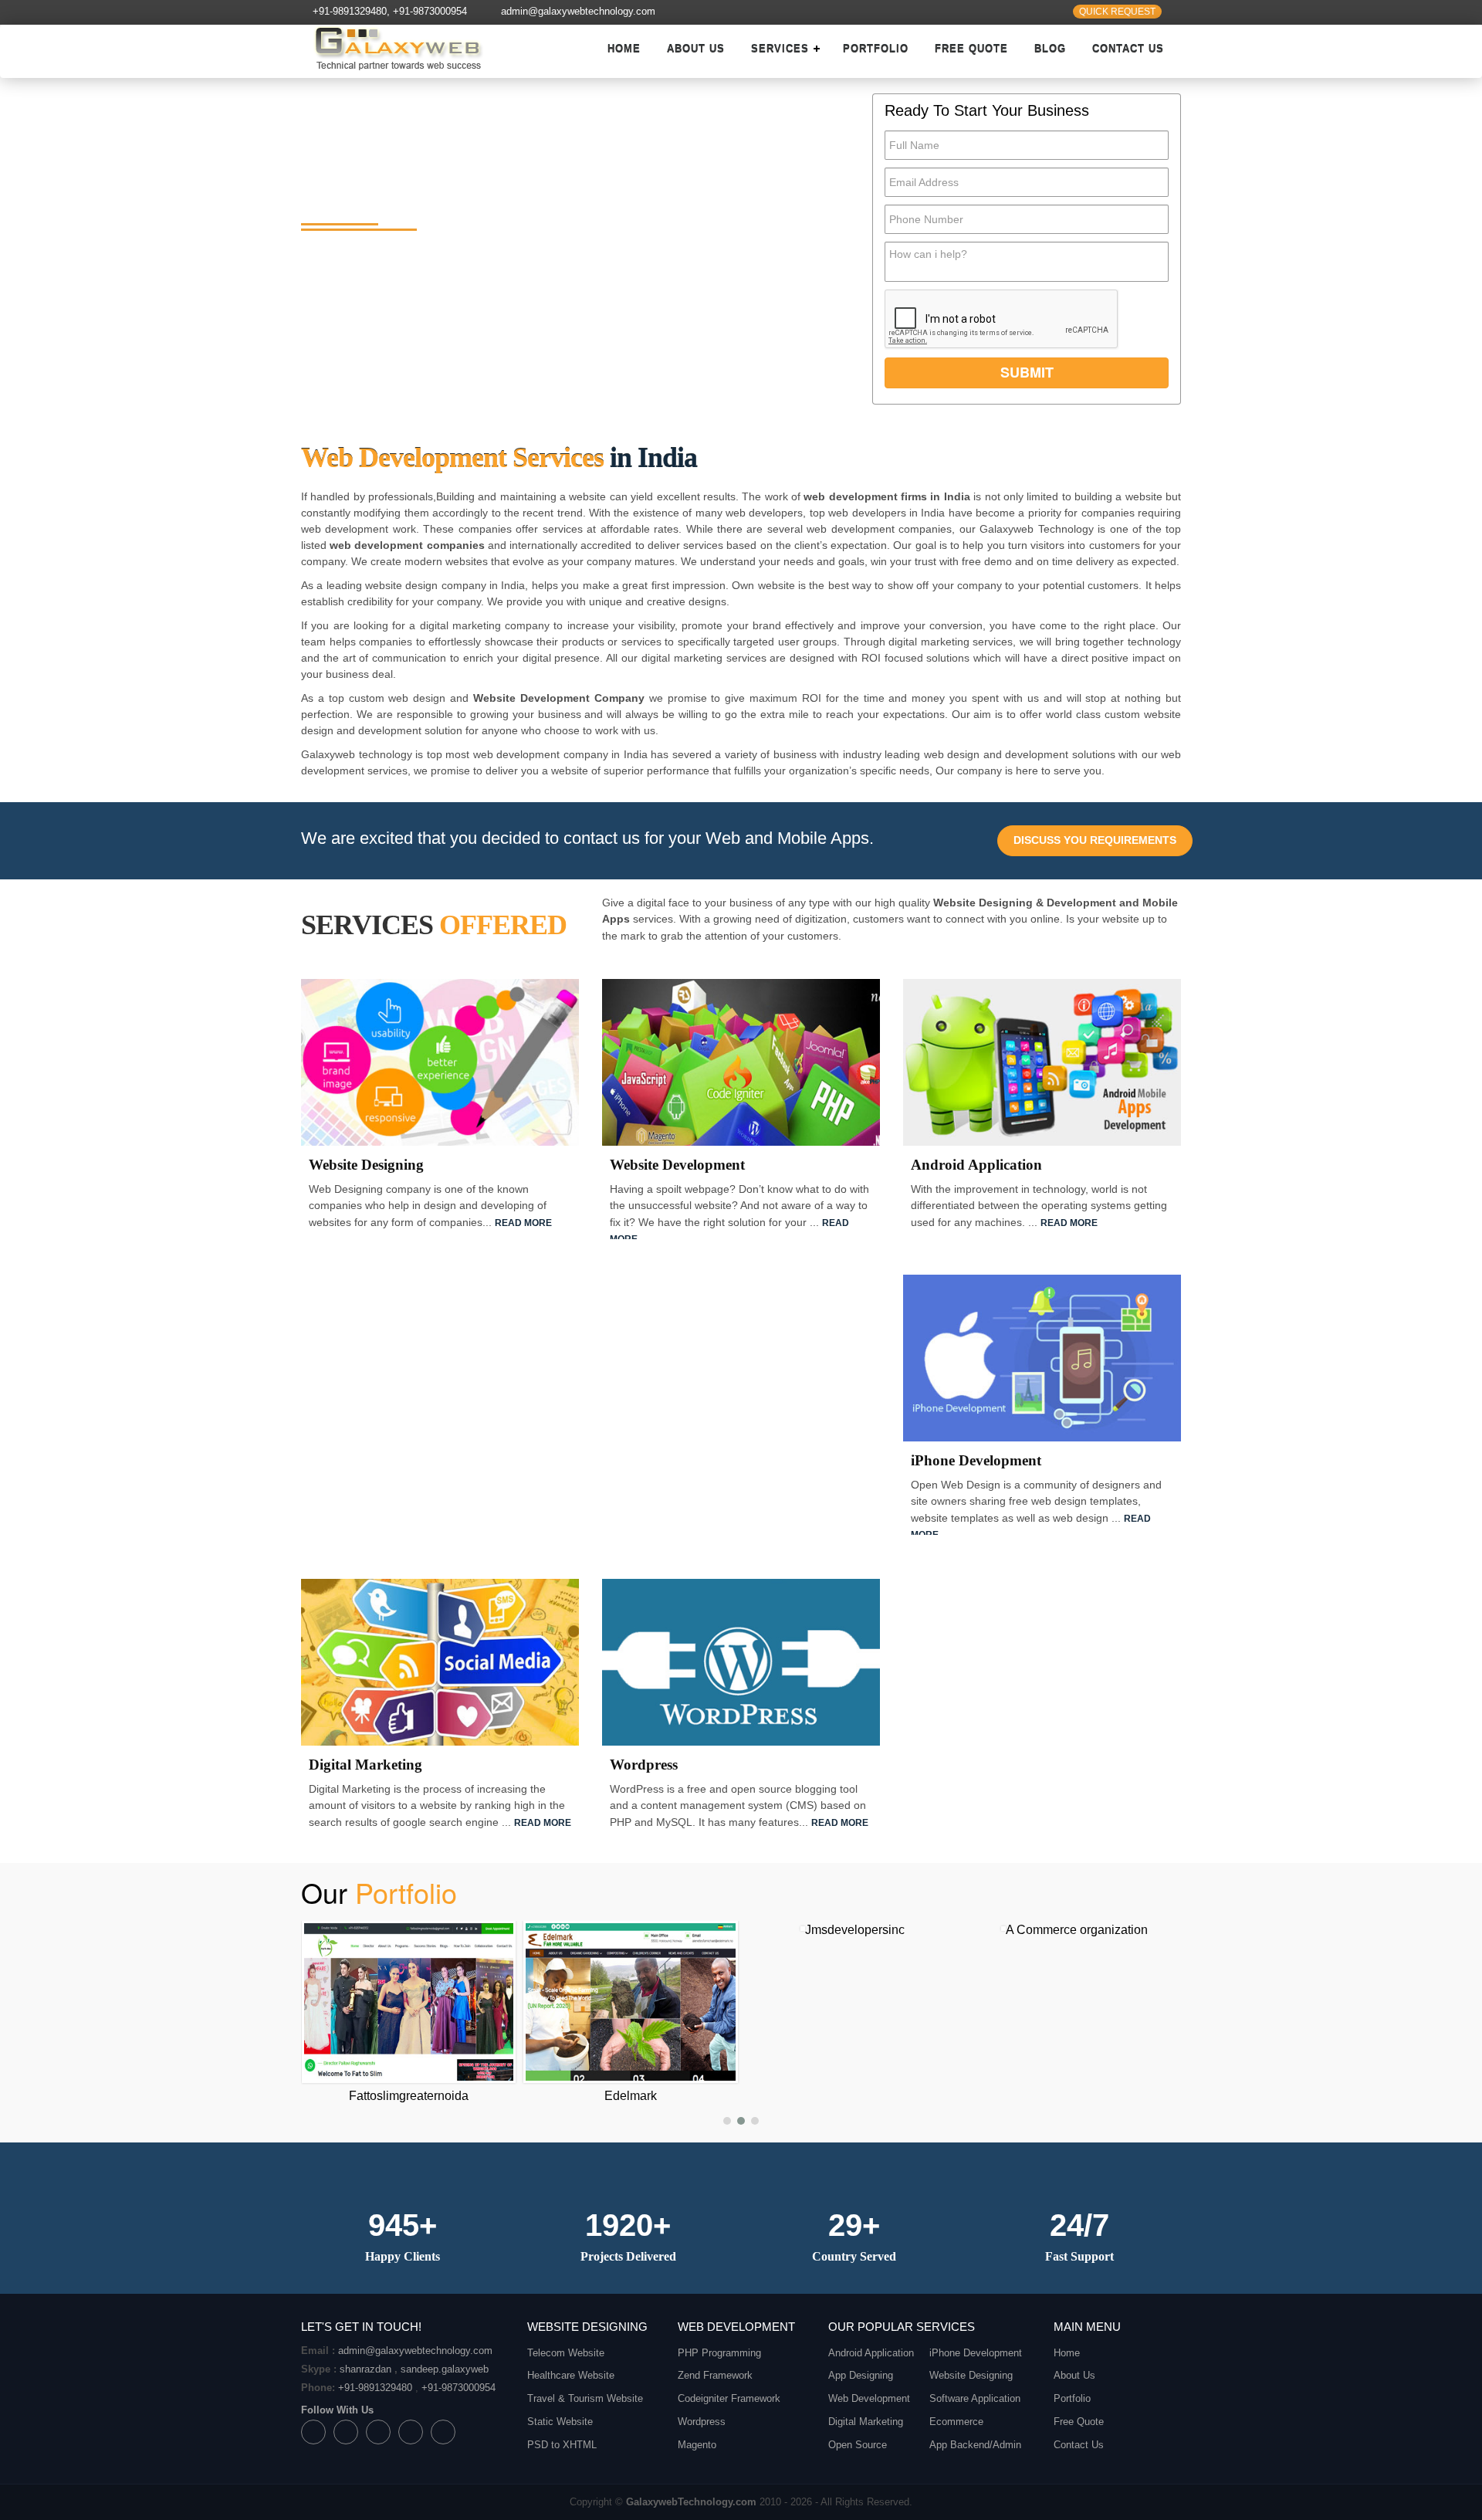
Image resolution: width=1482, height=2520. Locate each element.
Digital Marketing (866, 2422)
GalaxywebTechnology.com (691, 2502)
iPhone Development (976, 2353)
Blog (1050, 49)
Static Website (560, 2422)
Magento (697, 2445)
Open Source (858, 2445)
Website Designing (971, 2375)
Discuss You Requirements (1095, 840)
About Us (696, 49)
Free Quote (971, 49)
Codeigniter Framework (729, 2398)
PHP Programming (719, 2353)
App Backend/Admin (975, 2445)
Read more (523, 1223)
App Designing (861, 2375)
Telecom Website (566, 2353)
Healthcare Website (571, 2375)
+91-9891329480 (350, 12)
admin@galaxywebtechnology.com (578, 12)
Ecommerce (956, 2422)
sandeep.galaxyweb (445, 2369)
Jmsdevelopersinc (633, 1930)
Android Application (871, 2353)
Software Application (975, 2398)
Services (780, 49)
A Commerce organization (854, 1930)
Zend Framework (715, 2375)
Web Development (869, 2398)
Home (624, 49)
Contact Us (1128, 49)
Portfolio (876, 49)
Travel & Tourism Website (585, 2398)
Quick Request (1117, 12)
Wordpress (702, 2422)
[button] (727, 2121)
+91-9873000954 (430, 12)
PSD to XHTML (562, 2445)
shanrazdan (365, 2369)
